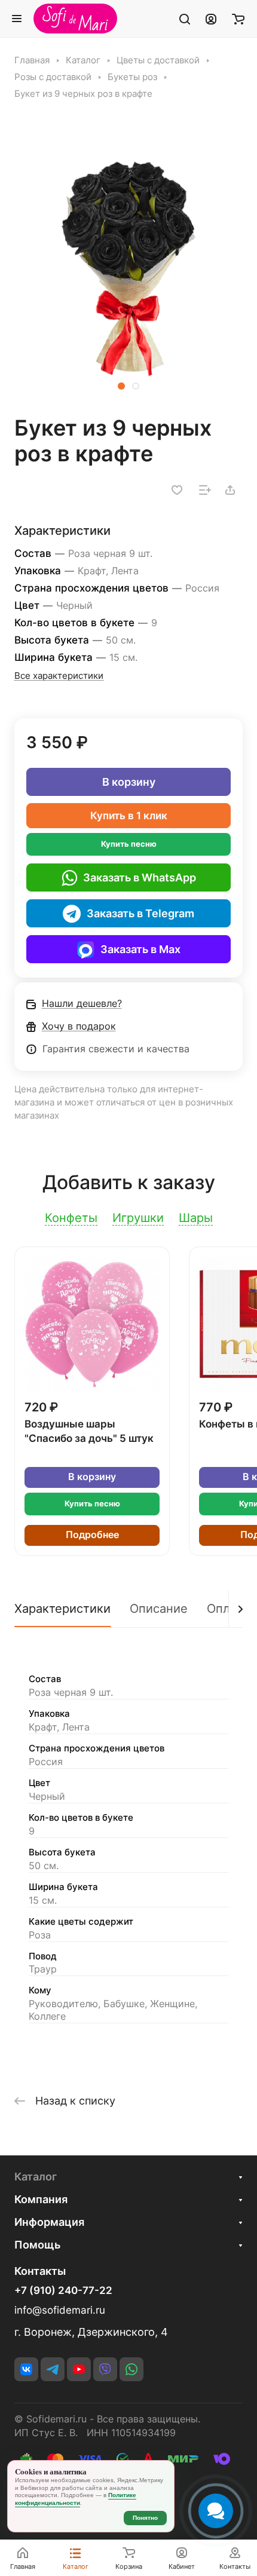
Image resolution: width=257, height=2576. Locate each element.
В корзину (129, 782)
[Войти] (211, 19)
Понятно (145, 2518)
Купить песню (129, 844)
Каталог (36, 2177)
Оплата (228, 1609)
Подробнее (92, 1535)
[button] (121, 386)
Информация (49, 2222)
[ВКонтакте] (26, 2369)
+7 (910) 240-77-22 (63, 2291)
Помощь (37, 2245)
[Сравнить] (205, 490)
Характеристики (62, 1609)
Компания (41, 2199)
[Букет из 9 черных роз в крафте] (128, 264)
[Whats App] (131, 2369)
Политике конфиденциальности (76, 2499)
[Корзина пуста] (238, 19)
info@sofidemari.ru (60, 2310)
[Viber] (105, 2369)
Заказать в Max (140, 949)
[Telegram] (53, 2369)
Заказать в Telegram (140, 913)
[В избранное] (177, 490)
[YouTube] (79, 2369)
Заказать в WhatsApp (140, 877)
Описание (159, 1609)
